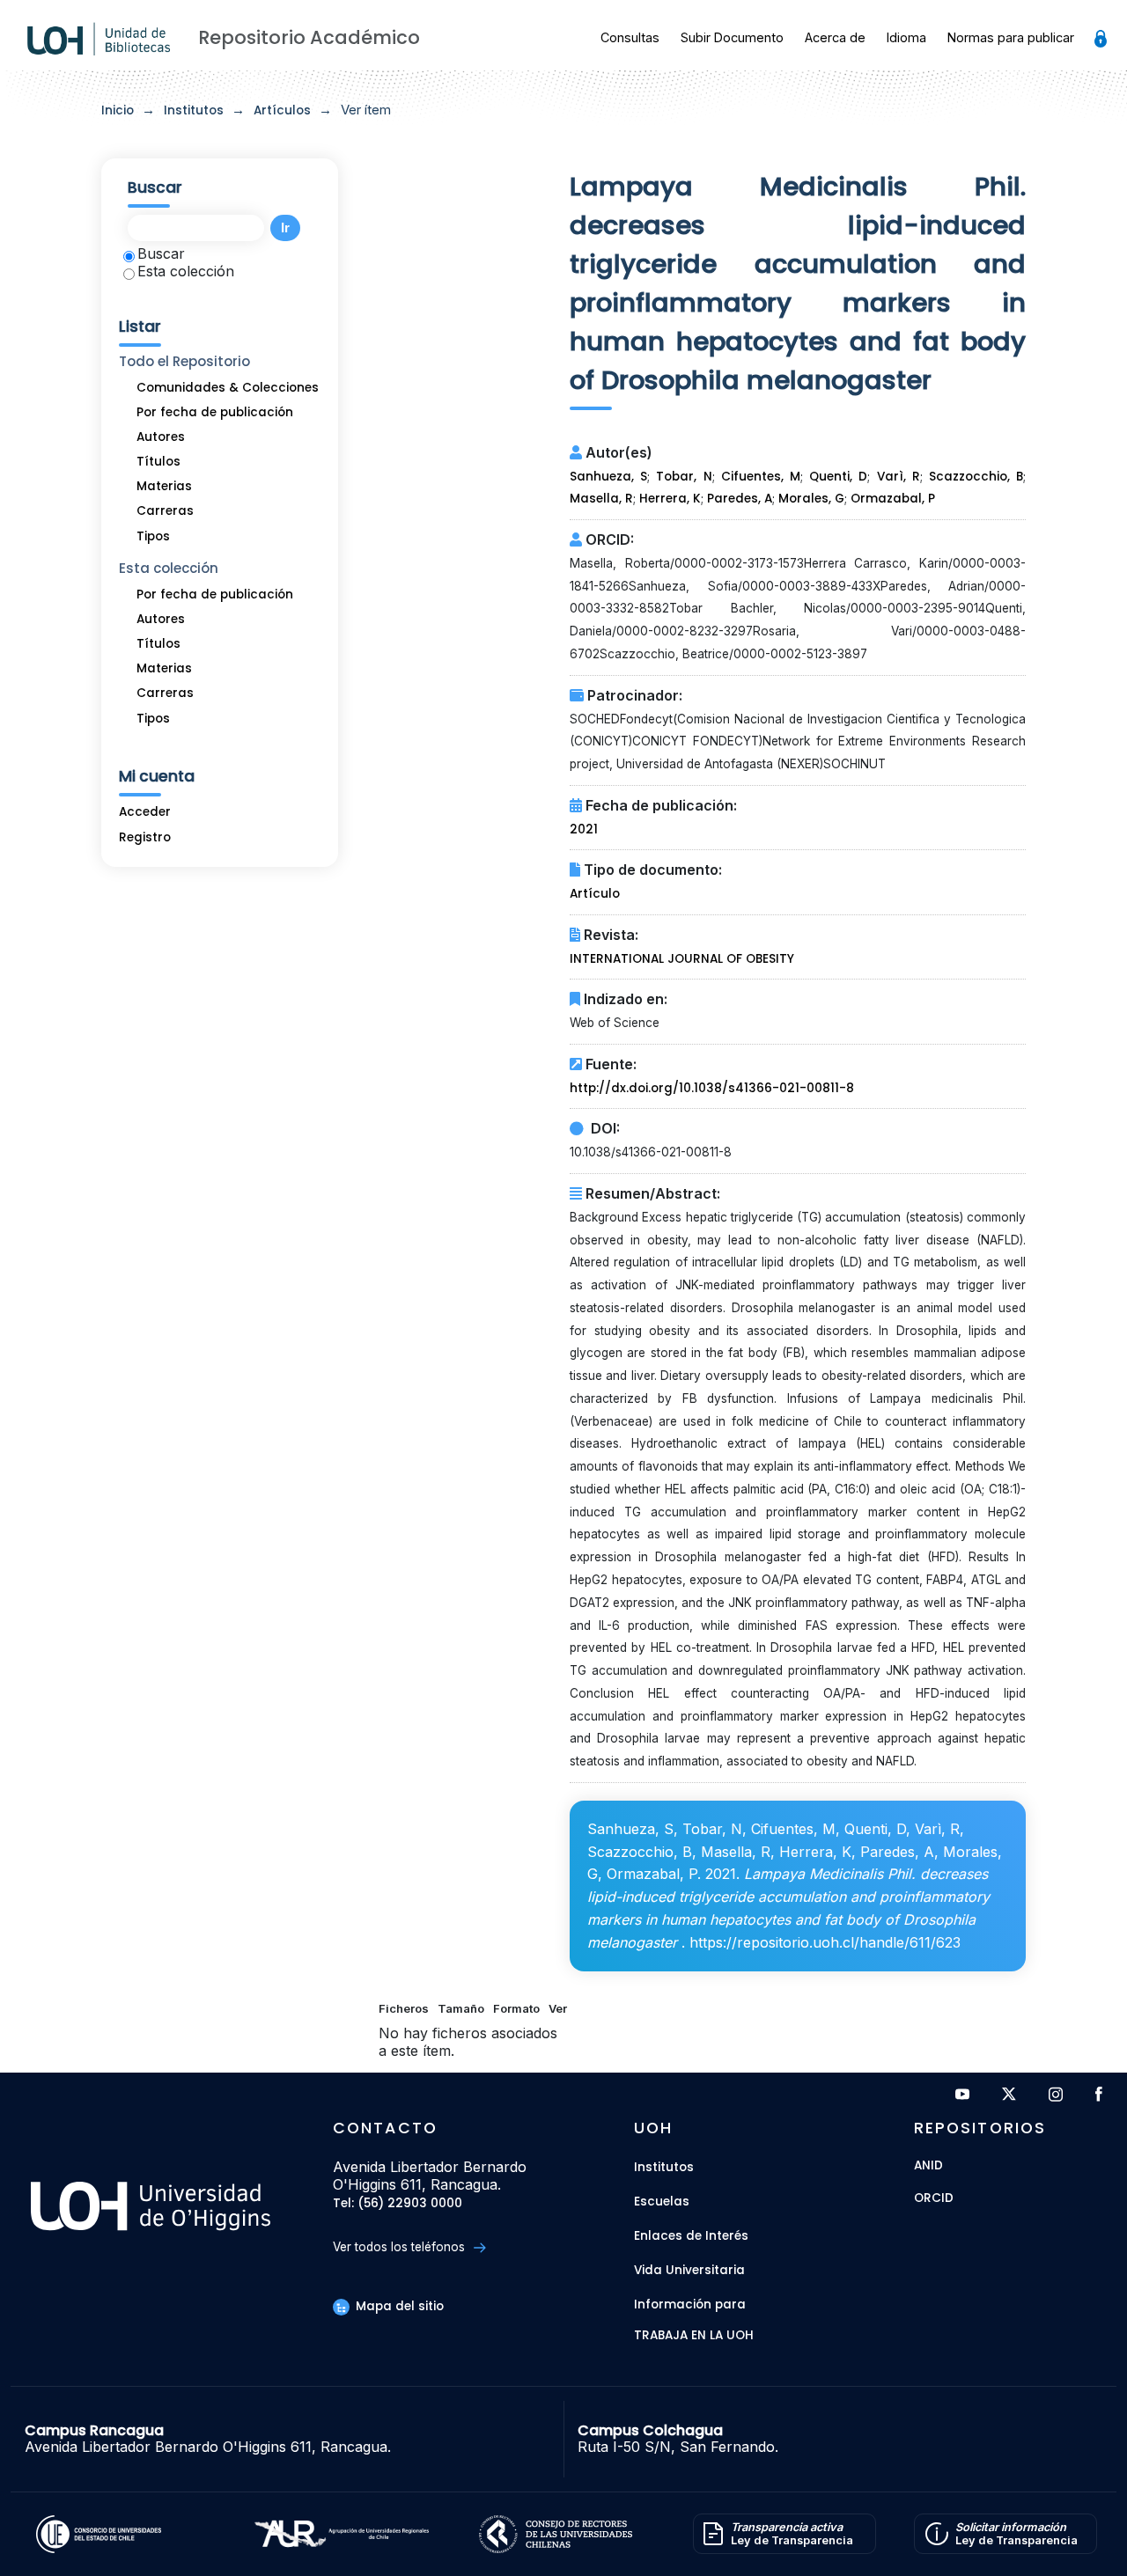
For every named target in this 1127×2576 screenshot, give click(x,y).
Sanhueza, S (608, 477)
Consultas (630, 37)
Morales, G (811, 499)
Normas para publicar (1011, 37)
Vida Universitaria (689, 2270)
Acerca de (835, 37)
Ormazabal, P (893, 499)
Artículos (282, 110)
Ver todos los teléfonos (401, 2247)
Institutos (194, 110)
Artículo (595, 894)
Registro (145, 837)
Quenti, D (838, 477)
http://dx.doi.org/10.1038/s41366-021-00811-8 (712, 1088)
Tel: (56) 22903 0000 (398, 2204)
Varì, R (899, 477)
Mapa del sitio (398, 2306)
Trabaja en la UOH (694, 2336)
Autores (161, 437)
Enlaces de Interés (691, 2236)
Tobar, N (684, 477)
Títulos (158, 462)
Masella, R (601, 499)
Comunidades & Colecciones (228, 388)
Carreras (165, 511)
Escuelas (662, 2202)
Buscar (161, 253)
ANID (928, 2166)
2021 (584, 829)
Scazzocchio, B (976, 477)
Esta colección (186, 271)
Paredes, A (740, 499)
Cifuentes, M (761, 477)
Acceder (145, 812)
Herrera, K (670, 499)
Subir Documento (732, 37)
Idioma (906, 37)
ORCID (934, 2199)
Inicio (118, 110)
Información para (690, 2304)
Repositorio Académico (309, 37)
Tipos (153, 536)
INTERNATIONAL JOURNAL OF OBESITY (682, 959)
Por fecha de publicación (215, 412)
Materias (164, 486)
